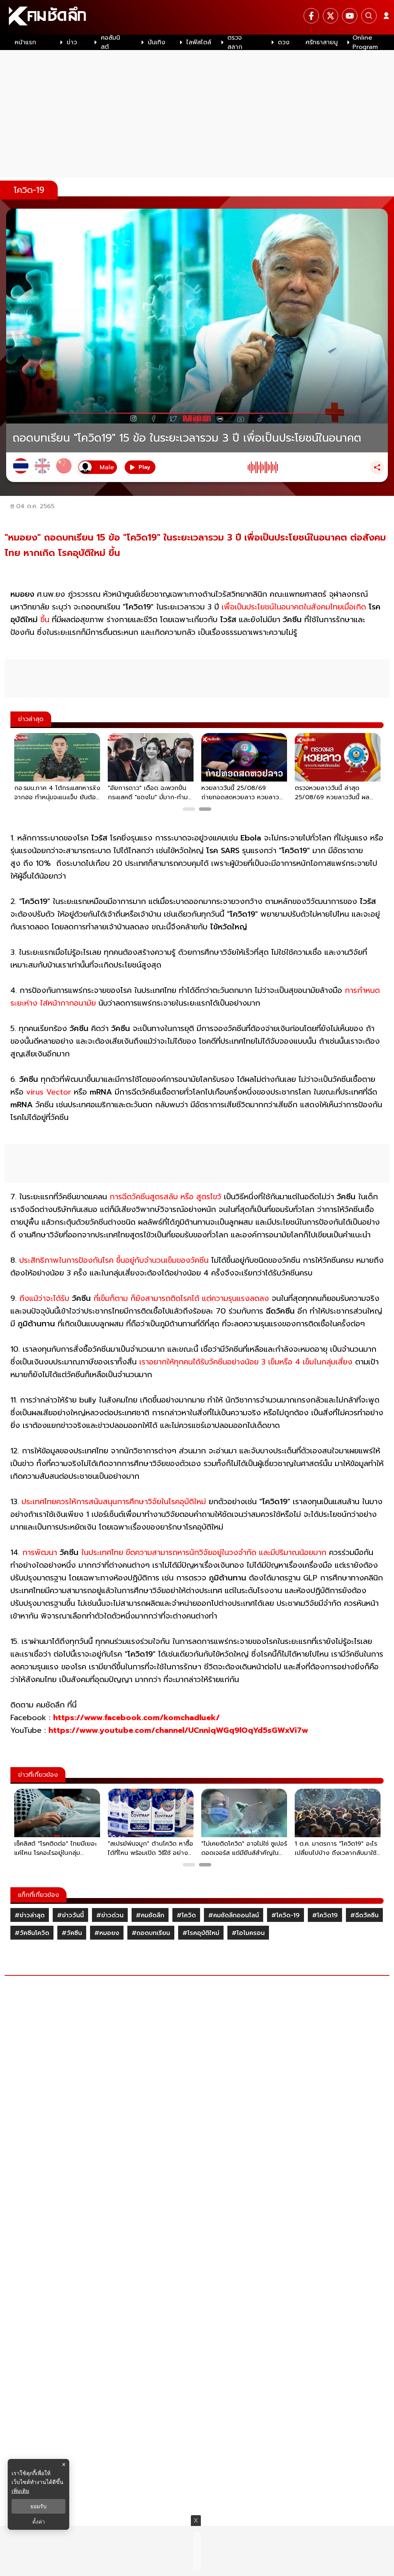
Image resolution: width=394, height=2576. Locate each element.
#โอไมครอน (248, 1933)
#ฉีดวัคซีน (364, 1915)
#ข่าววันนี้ (70, 1915)
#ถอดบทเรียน (151, 1933)
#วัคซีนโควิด (32, 1933)
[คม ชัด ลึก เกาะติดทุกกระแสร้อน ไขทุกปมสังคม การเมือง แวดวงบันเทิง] (197, 17)
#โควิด (186, 1915)
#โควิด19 (325, 1915)
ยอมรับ (38, 2506)
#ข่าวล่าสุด (30, 1915)
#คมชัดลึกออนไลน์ (234, 1915)
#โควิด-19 (285, 1915)
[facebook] (311, 16)
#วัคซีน (72, 1933)
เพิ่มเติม (20, 2491)
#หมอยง (107, 1933)
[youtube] (350, 16)
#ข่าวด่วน (110, 1915)
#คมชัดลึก (150, 1915)
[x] (331, 16)
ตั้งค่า (39, 2522)
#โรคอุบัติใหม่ (201, 1933)
